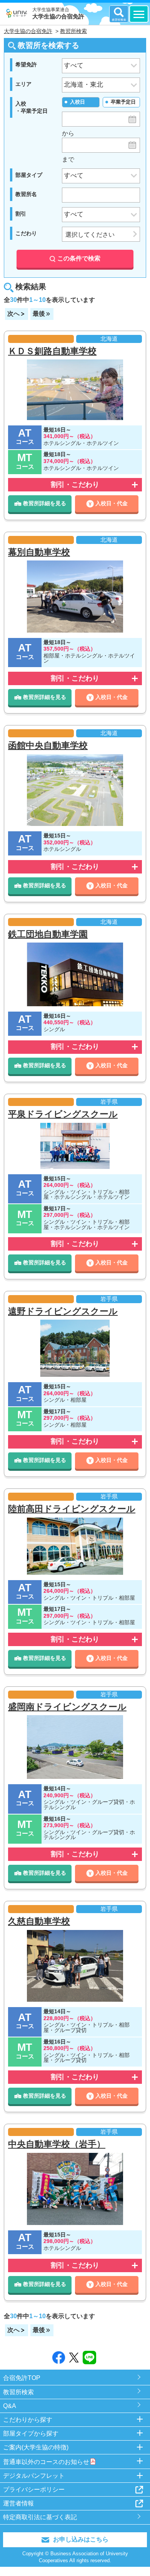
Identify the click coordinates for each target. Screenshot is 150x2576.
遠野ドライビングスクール (63, 1311)
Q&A (10, 2406)
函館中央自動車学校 (48, 745)
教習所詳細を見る (45, 503)
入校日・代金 (112, 503)
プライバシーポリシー (34, 2489)
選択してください (90, 235)
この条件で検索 (79, 258)
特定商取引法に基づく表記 (40, 2517)
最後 (39, 314)
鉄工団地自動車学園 (48, 934)
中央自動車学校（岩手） (57, 2144)
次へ (13, 314)
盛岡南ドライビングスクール (67, 1707)
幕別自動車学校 (39, 552)
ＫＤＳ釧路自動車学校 (52, 351)
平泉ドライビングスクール (63, 1114)
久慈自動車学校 (39, 1921)
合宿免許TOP (22, 2378)
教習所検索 (18, 2392)
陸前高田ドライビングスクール (72, 1509)
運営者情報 (18, 2503)
